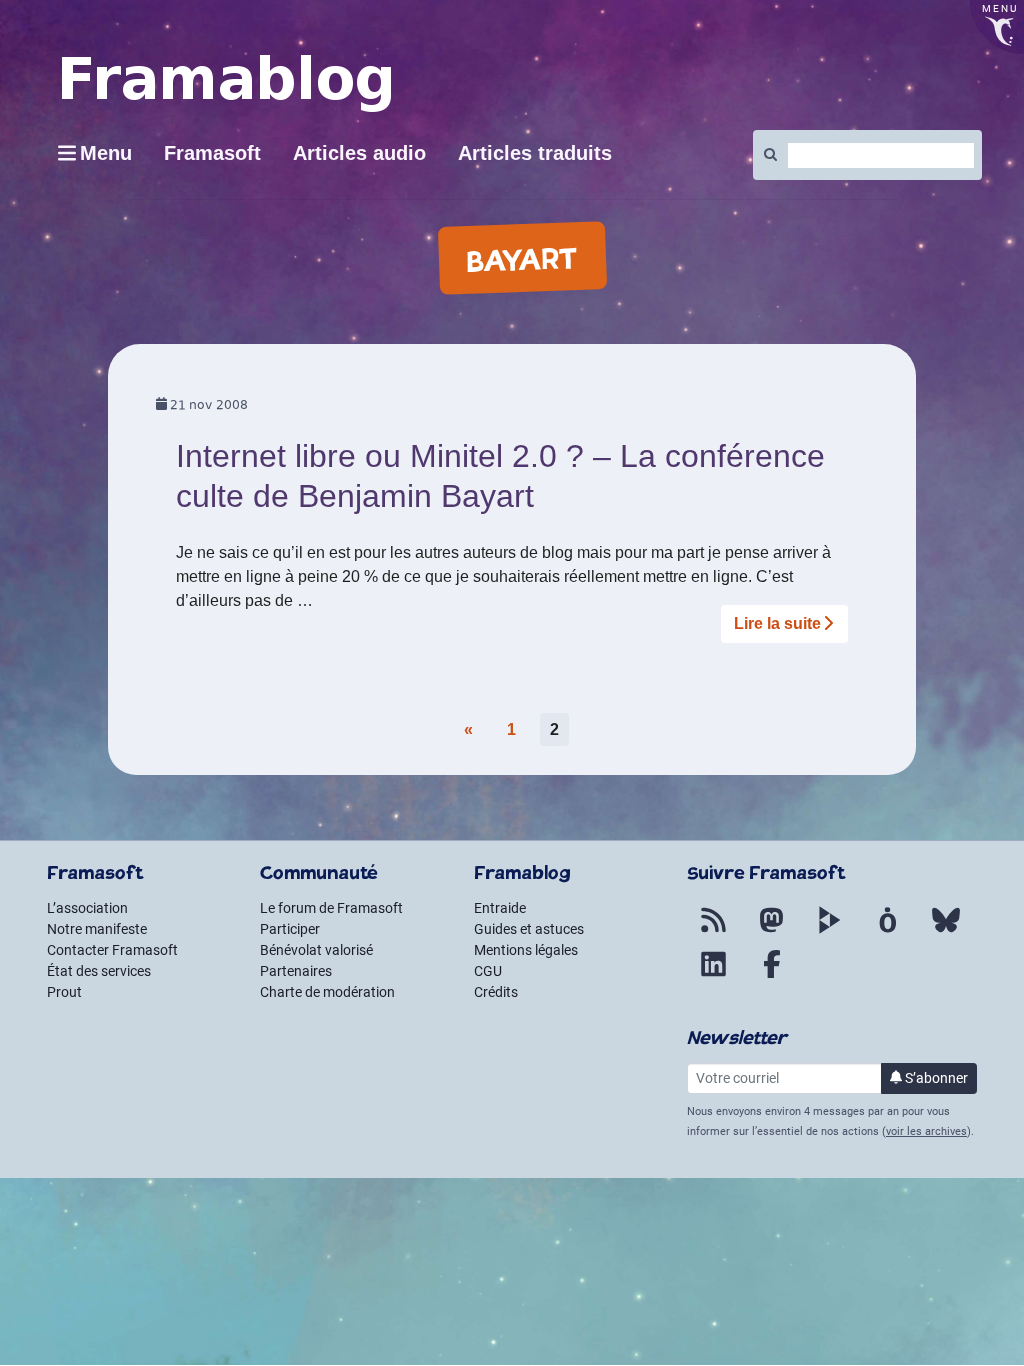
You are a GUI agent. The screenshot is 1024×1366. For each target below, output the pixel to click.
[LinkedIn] (714, 976)
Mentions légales (526, 950)
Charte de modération (327, 992)
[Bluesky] (946, 932)
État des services (99, 971)
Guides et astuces (529, 929)
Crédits (496, 992)
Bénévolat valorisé (316, 950)
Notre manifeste (97, 929)
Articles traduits (535, 153)
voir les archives (926, 1131)
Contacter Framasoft (112, 950)
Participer (290, 929)
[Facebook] (772, 976)
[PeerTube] (830, 932)
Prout (64, 992)
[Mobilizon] (888, 932)
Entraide (500, 908)
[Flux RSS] (714, 932)
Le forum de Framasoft (331, 908)
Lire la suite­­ (777, 623)
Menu (106, 153)
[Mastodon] (772, 932)
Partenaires (296, 971)
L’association (87, 908)
